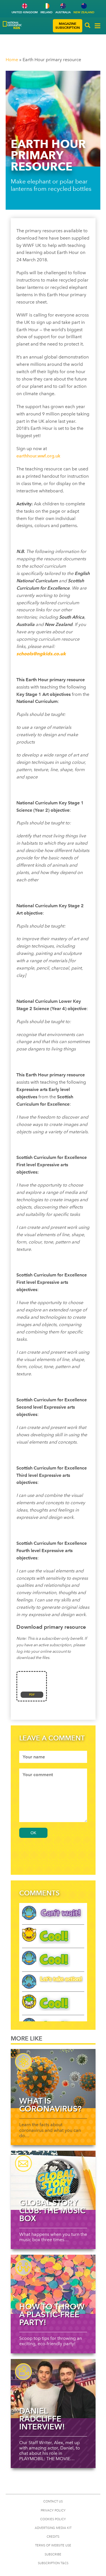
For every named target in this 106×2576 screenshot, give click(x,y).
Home (12, 60)
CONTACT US (53, 2501)
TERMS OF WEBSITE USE (53, 2545)
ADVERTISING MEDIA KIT (53, 2528)
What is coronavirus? (50, 2105)
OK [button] (33, 1833)
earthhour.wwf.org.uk (38, 456)
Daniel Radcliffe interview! (42, 2419)
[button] (88, 26)
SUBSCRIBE (53, 2554)
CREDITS (53, 2537)
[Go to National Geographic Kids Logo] (12, 25)
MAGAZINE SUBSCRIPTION (68, 26)
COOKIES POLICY (53, 2519)
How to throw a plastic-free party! (52, 2314)
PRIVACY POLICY (53, 2510)
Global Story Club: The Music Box (52, 2210)
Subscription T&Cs (53, 2563)
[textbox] (53, 1757)
